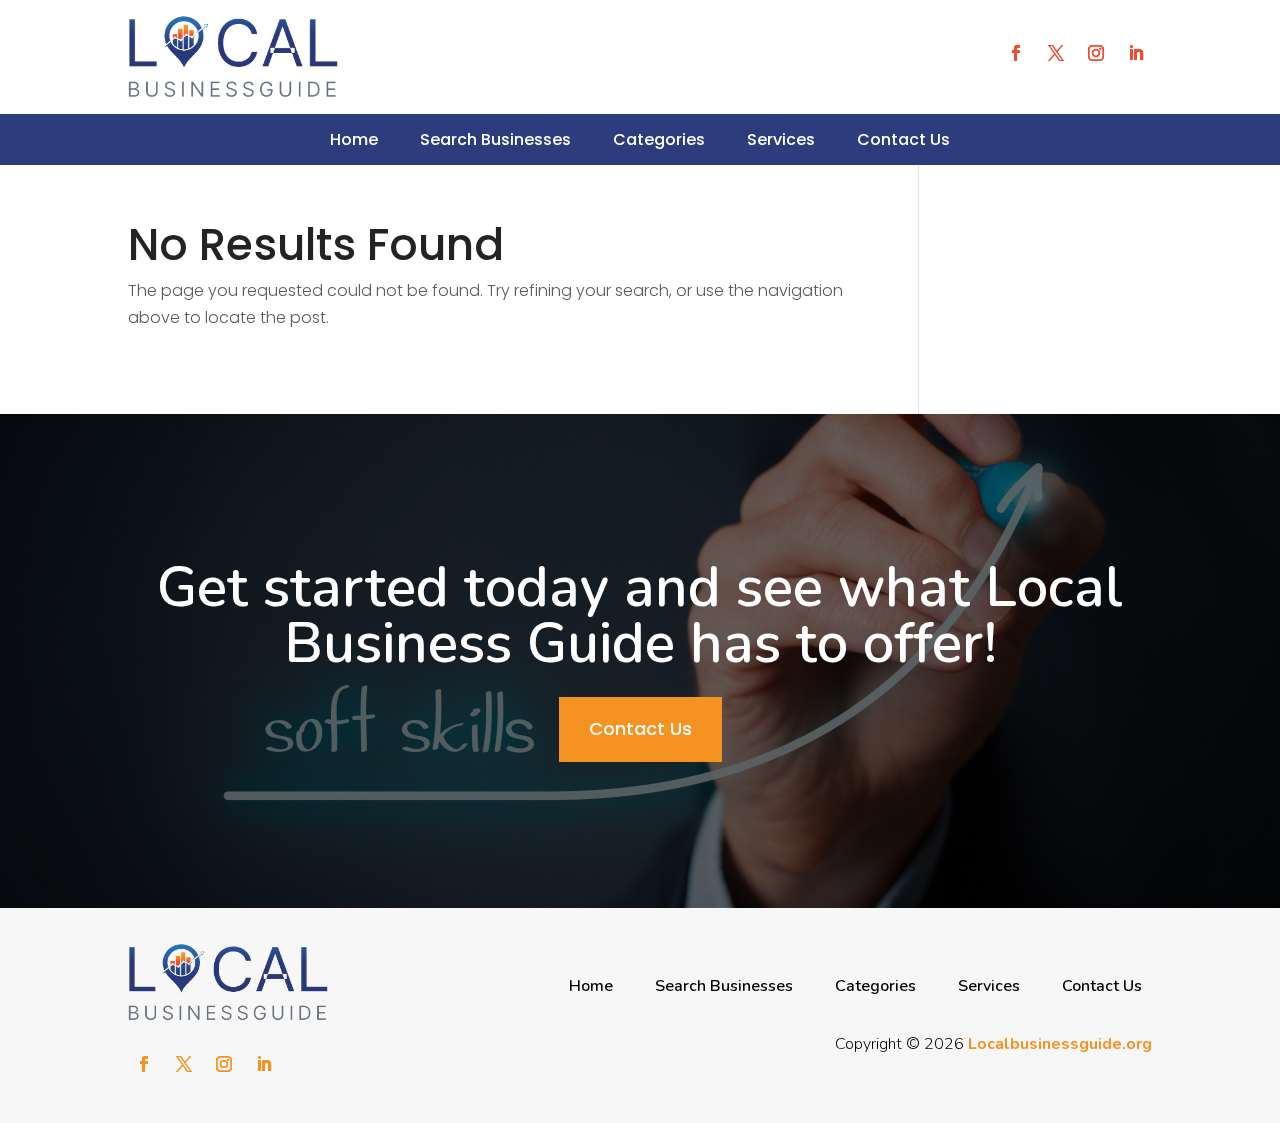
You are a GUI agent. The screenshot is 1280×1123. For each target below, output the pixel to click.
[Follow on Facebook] (1016, 53)
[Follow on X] (1056, 53)
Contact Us (903, 139)
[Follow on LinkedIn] (1136, 53)
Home (354, 139)
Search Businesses (495, 139)
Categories (659, 139)
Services (781, 139)
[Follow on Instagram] (1096, 53)
